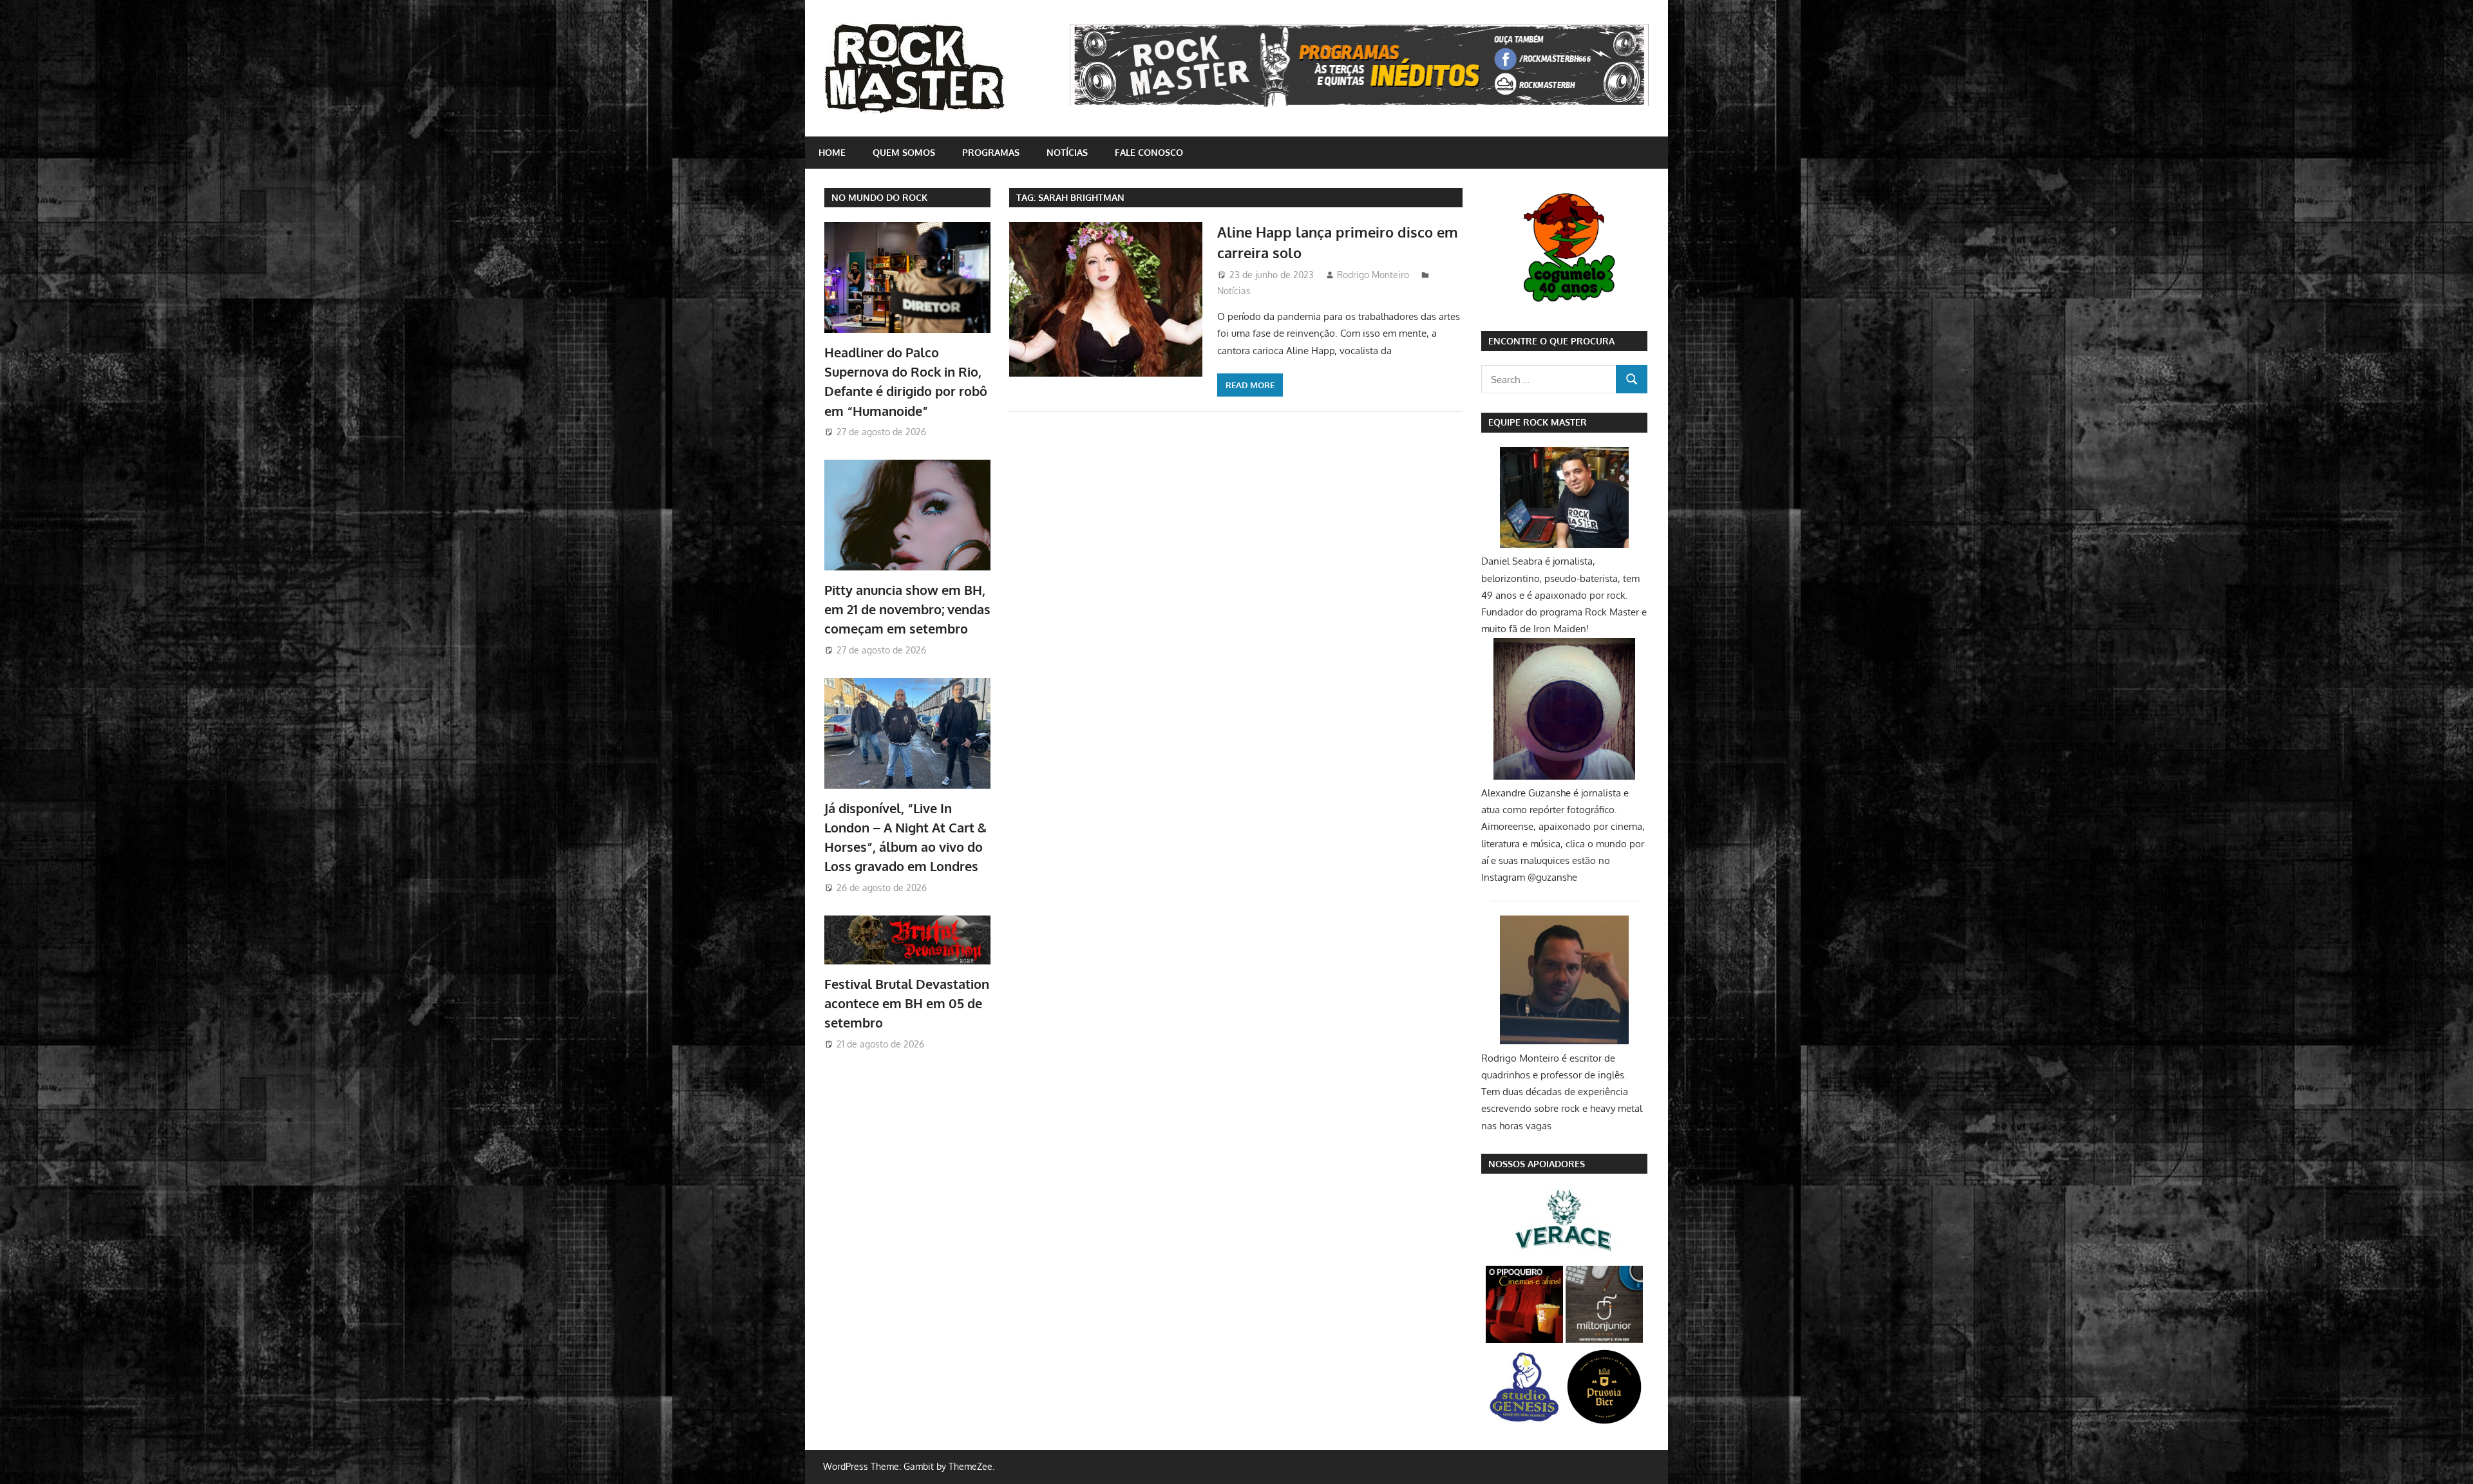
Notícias (1067, 152)
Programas (991, 152)
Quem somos (904, 152)
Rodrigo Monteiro (1373, 275)
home (832, 152)
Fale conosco (1149, 152)
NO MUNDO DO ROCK (879, 197)
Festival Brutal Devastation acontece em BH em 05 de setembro (907, 1003)
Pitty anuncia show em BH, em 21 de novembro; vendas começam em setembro (907, 609)
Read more (1250, 385)
